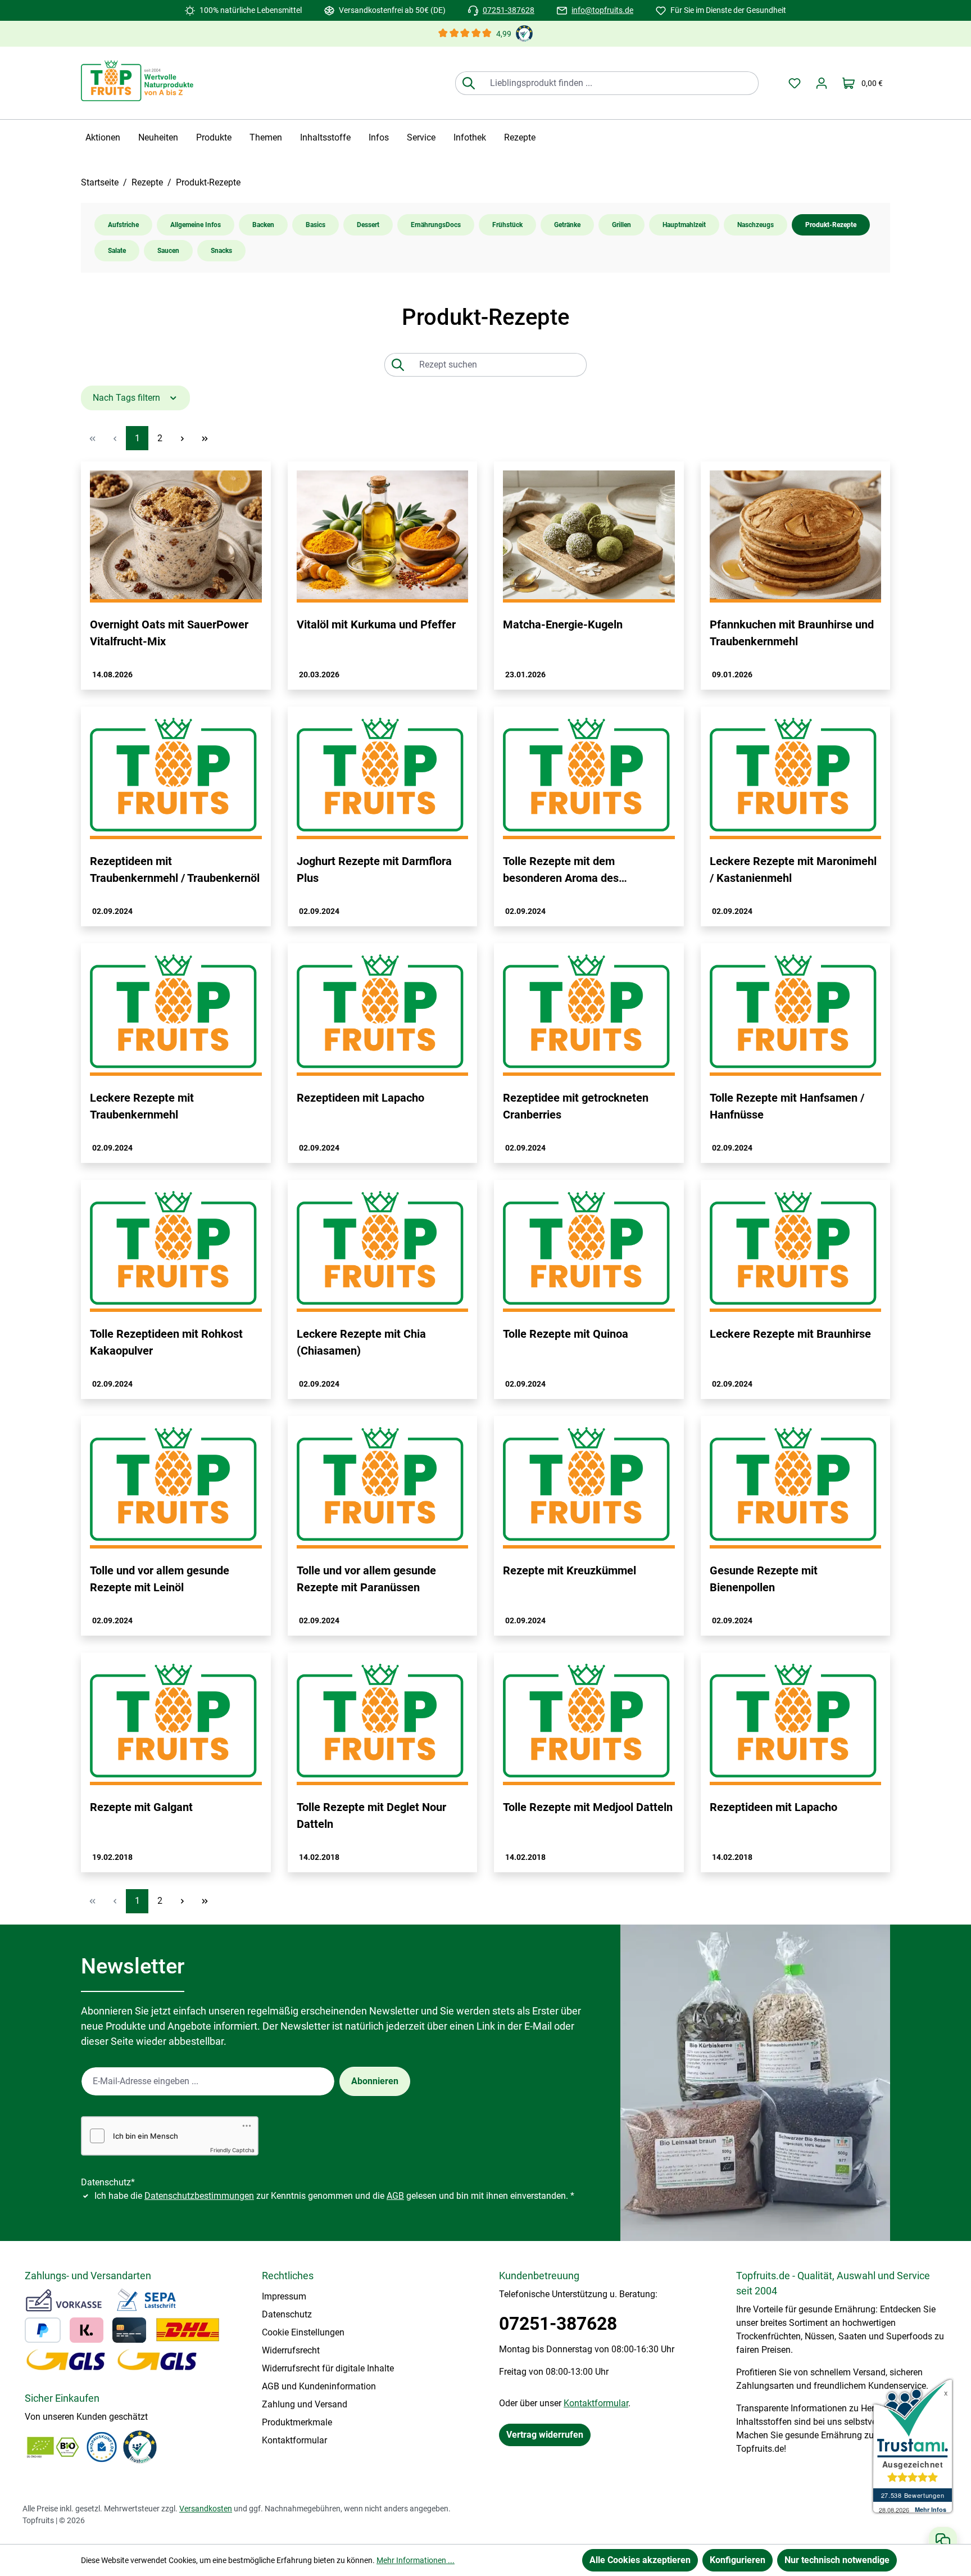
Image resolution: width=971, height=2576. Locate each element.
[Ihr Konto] (822, 83)
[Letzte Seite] (205, 438)
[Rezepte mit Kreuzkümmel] (589, 1487)
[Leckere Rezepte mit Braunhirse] (796, 1251)
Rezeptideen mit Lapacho (360, 1098)
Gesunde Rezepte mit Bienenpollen (764, 1579)
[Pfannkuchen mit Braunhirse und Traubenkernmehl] (796, 537)
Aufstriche (123, 225)
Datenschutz (287, 2314)
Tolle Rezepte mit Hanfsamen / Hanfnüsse (787, 1106)
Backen (263, 225)
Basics (316, 225)
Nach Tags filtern (128, 398)
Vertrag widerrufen (545, 2435)
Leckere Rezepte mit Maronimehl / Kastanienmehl (793, 870)
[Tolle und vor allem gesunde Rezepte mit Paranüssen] (383, 1487)
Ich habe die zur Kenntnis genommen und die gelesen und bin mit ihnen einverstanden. (334, 2196)
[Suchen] (468, 83)
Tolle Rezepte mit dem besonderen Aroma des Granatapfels (561, 870)
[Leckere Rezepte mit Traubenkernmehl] (176, 1014)
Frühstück (507, 225)
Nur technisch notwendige (837, 2560)
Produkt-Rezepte (831, 225)
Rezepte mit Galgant (141, 1807)
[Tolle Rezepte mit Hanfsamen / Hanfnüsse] (796, 1014)
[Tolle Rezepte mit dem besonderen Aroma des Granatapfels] (589, 777)
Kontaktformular (294, 2440)
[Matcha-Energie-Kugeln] (589, 537)
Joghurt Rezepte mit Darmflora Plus (374, 870)
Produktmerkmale (297, 2422)
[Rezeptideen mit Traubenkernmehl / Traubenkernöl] (176, 777)
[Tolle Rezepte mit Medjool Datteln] (589, 1723)
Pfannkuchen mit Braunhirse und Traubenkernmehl (792, 633)
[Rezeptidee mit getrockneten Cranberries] (589, 1014)
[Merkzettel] (795, 83)
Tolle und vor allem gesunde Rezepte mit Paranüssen (366, 1579)
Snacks (221, 251)
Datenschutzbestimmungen (199, 2196)
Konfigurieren (738, 2560)
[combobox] (620, 83)
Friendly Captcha (232, 2150)
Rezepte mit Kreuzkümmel (570, 1570)
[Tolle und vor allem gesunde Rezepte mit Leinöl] (176, 1487)
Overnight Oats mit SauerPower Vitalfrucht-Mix (169, 633)
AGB (395, 2196)
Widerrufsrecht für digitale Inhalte (328, 2368)
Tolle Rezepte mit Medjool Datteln (588, 1807)
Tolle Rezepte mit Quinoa (566, 1334)
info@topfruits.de (602, 10)
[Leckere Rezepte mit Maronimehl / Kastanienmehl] (796, 777)
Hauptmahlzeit (684, 225)
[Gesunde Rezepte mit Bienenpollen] (796, 1487)
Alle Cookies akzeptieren (640, 2560)
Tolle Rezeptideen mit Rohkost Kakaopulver (166, 1342)
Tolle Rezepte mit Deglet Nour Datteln (371, 1816)
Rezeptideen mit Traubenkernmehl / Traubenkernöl (175, 870)
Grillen (621, 225)
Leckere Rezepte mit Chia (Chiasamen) (361, 1342)
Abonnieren (375, 2081)
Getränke (567, 225)
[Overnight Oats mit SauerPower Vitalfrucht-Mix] (176, 537)
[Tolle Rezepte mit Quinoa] (589, 1251)
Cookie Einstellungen (303, 2332)
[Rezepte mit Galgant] (176, 1723)
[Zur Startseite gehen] (137, 81)
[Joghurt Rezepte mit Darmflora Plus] (383, 777)
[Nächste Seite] (182, 438)
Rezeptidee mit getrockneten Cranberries (576, 1106)
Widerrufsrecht (291, 2350)
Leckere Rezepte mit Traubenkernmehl (142, 1106)
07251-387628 (509, 10)
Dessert (368, 225)
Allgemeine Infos (196, 225)
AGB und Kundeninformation (319, 2386)
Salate (117, 251)
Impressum (284, 2296)
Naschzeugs (756, 225)
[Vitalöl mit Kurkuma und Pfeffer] (383, 537)
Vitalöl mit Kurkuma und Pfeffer (376, 624)
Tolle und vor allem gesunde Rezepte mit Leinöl (160, 1579)
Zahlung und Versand (305, 2404)
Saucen (168, 251)
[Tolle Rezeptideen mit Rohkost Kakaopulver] (176, 1251)
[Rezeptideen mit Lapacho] (383, 1014)
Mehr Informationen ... (416, 2560)
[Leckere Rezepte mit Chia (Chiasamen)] (383, 1251)
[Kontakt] (943, 2540)
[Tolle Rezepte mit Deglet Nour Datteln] (383, 1723)
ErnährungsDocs (436, 225)
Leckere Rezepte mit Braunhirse (790, 1334)
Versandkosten (206, 2509)
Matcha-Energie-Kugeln (563, 624)
